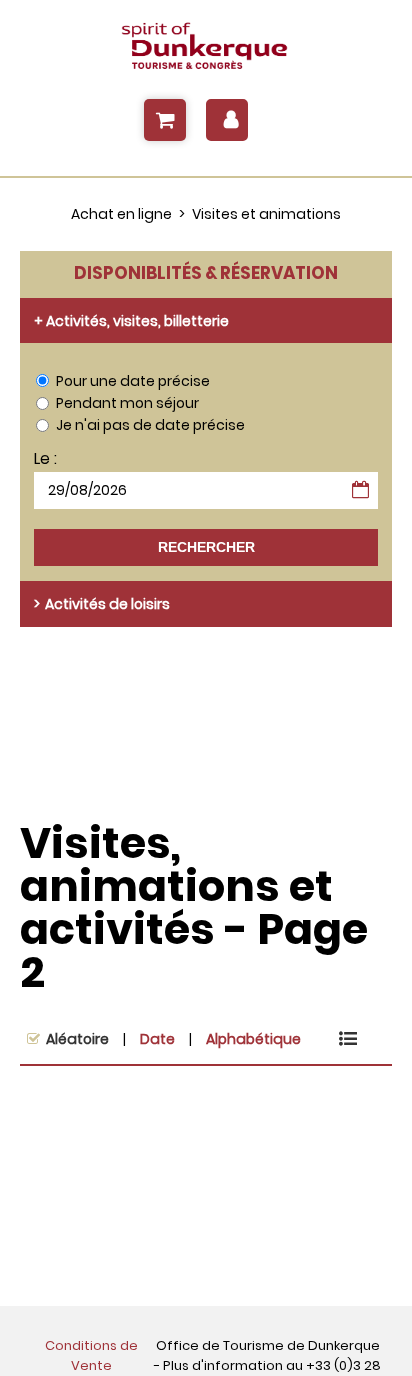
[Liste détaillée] (348, 1039)
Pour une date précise (133, 381)
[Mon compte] (227, 120)
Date (157, 1039)
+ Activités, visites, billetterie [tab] (131, 321)
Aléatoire (77, 1039)
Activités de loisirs (107, 604)
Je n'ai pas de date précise (150, 425)
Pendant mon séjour (127, 403)
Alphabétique (253, 1039)
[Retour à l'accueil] (206, 47)
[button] (165, 120)
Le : (45, 459)
